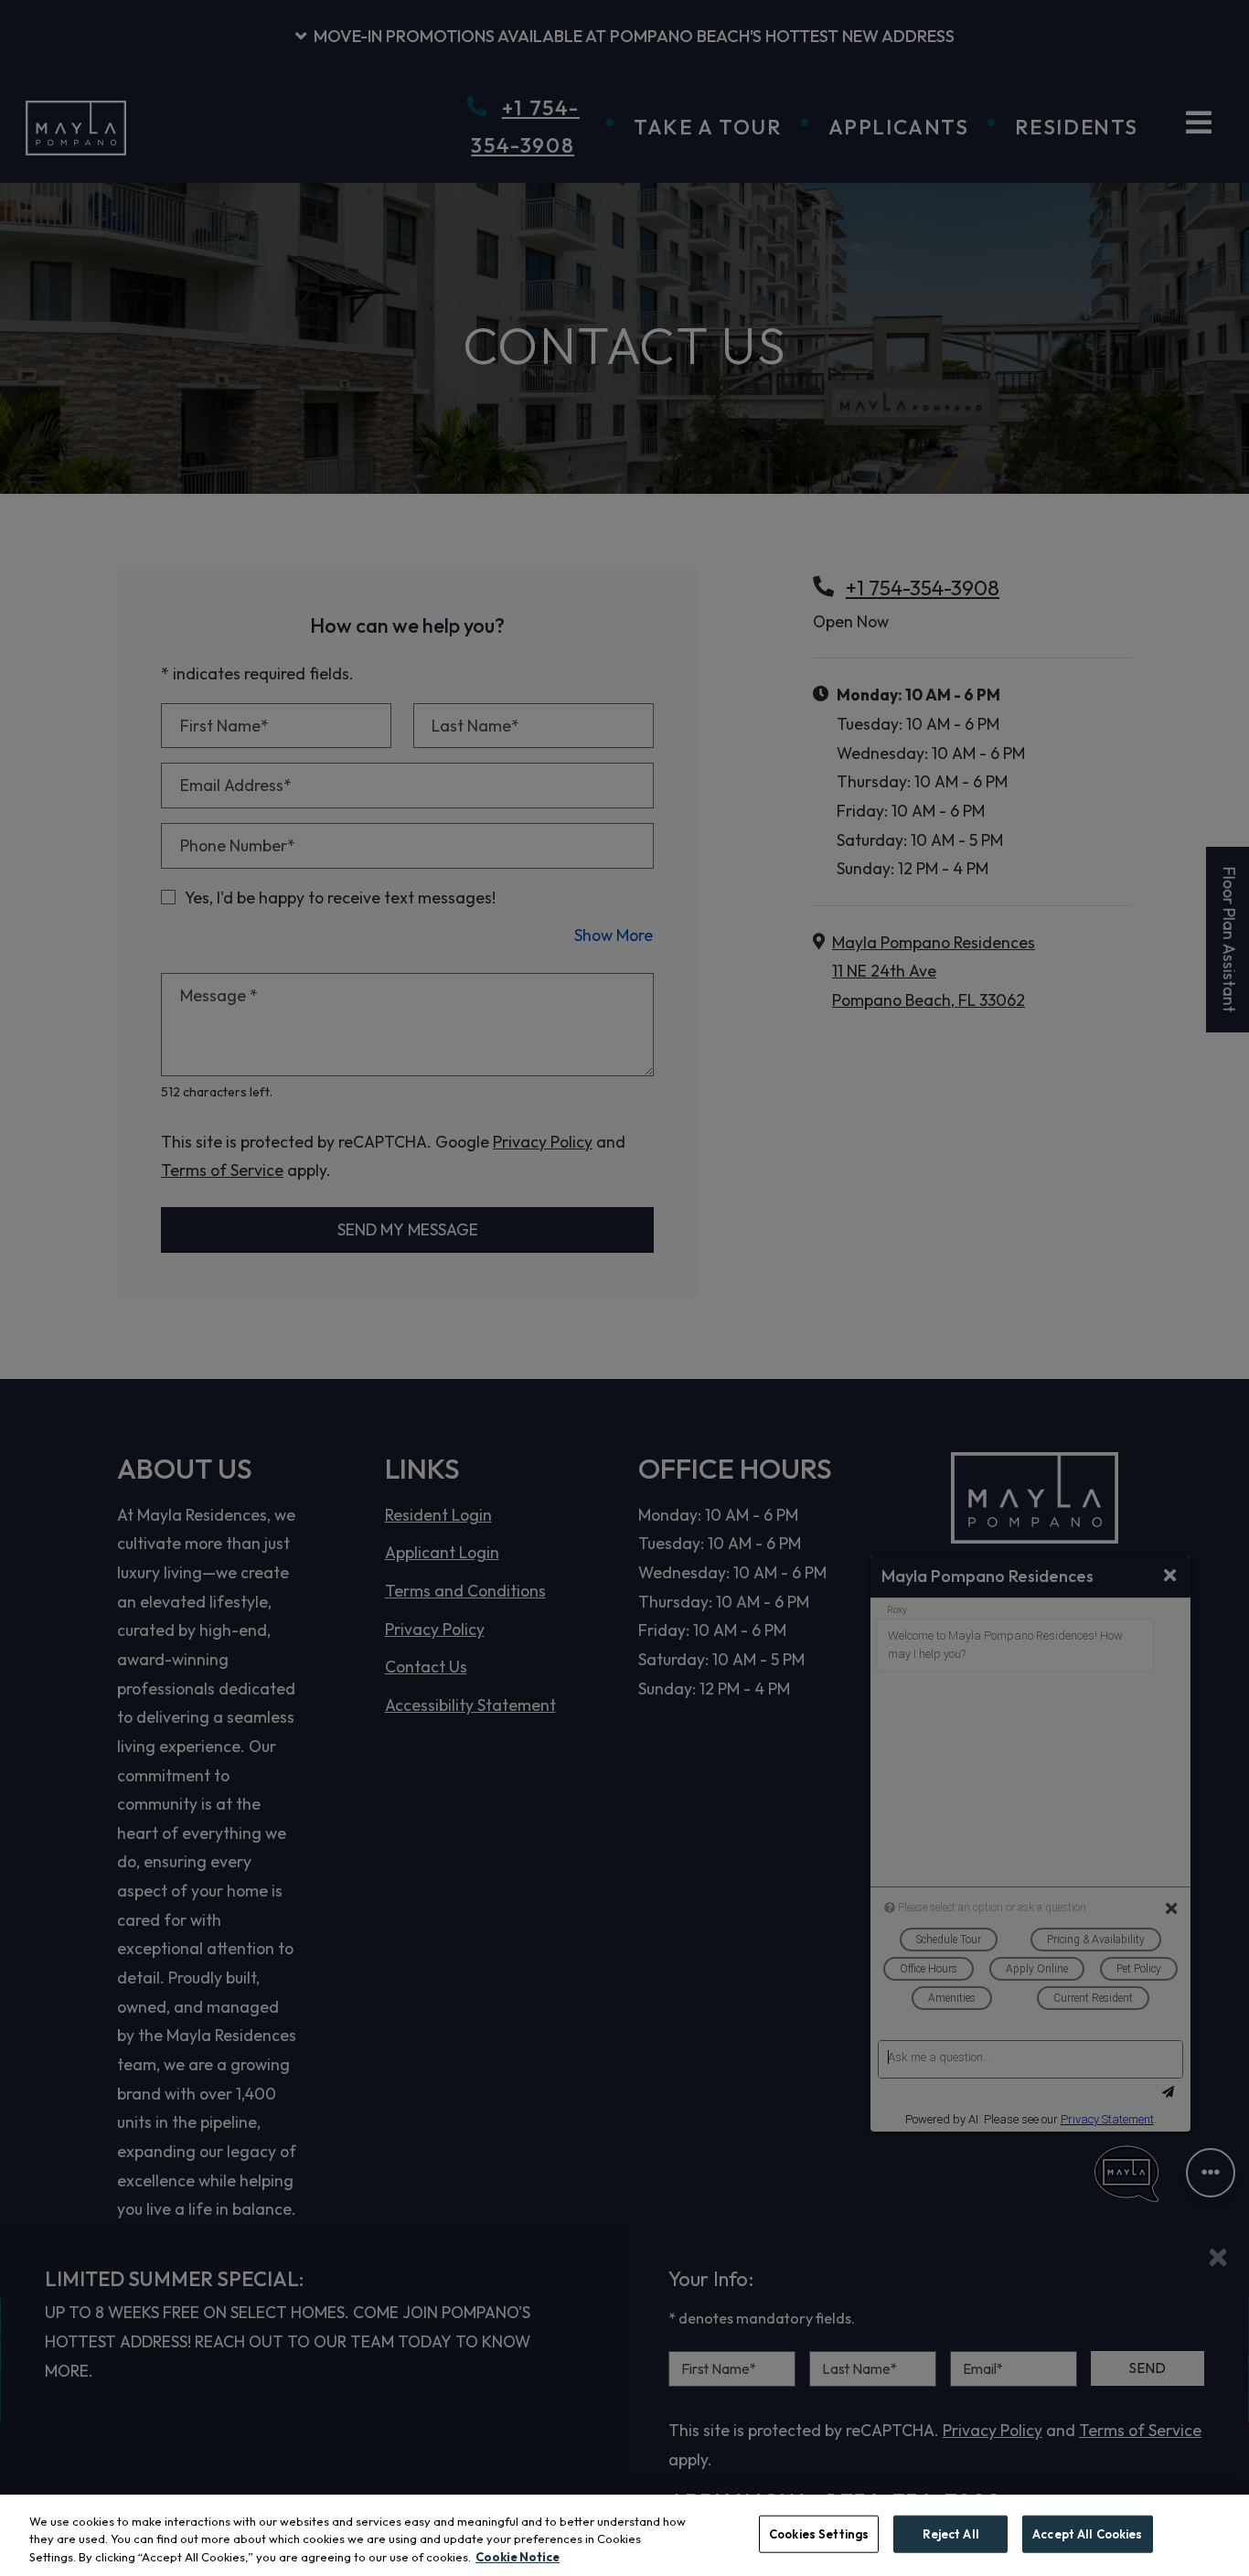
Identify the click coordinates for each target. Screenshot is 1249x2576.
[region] (624, 2535)
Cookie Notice (518, 2557)
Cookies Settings (819, 2533)
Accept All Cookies (1087, 2533)
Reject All (951, 2533)
